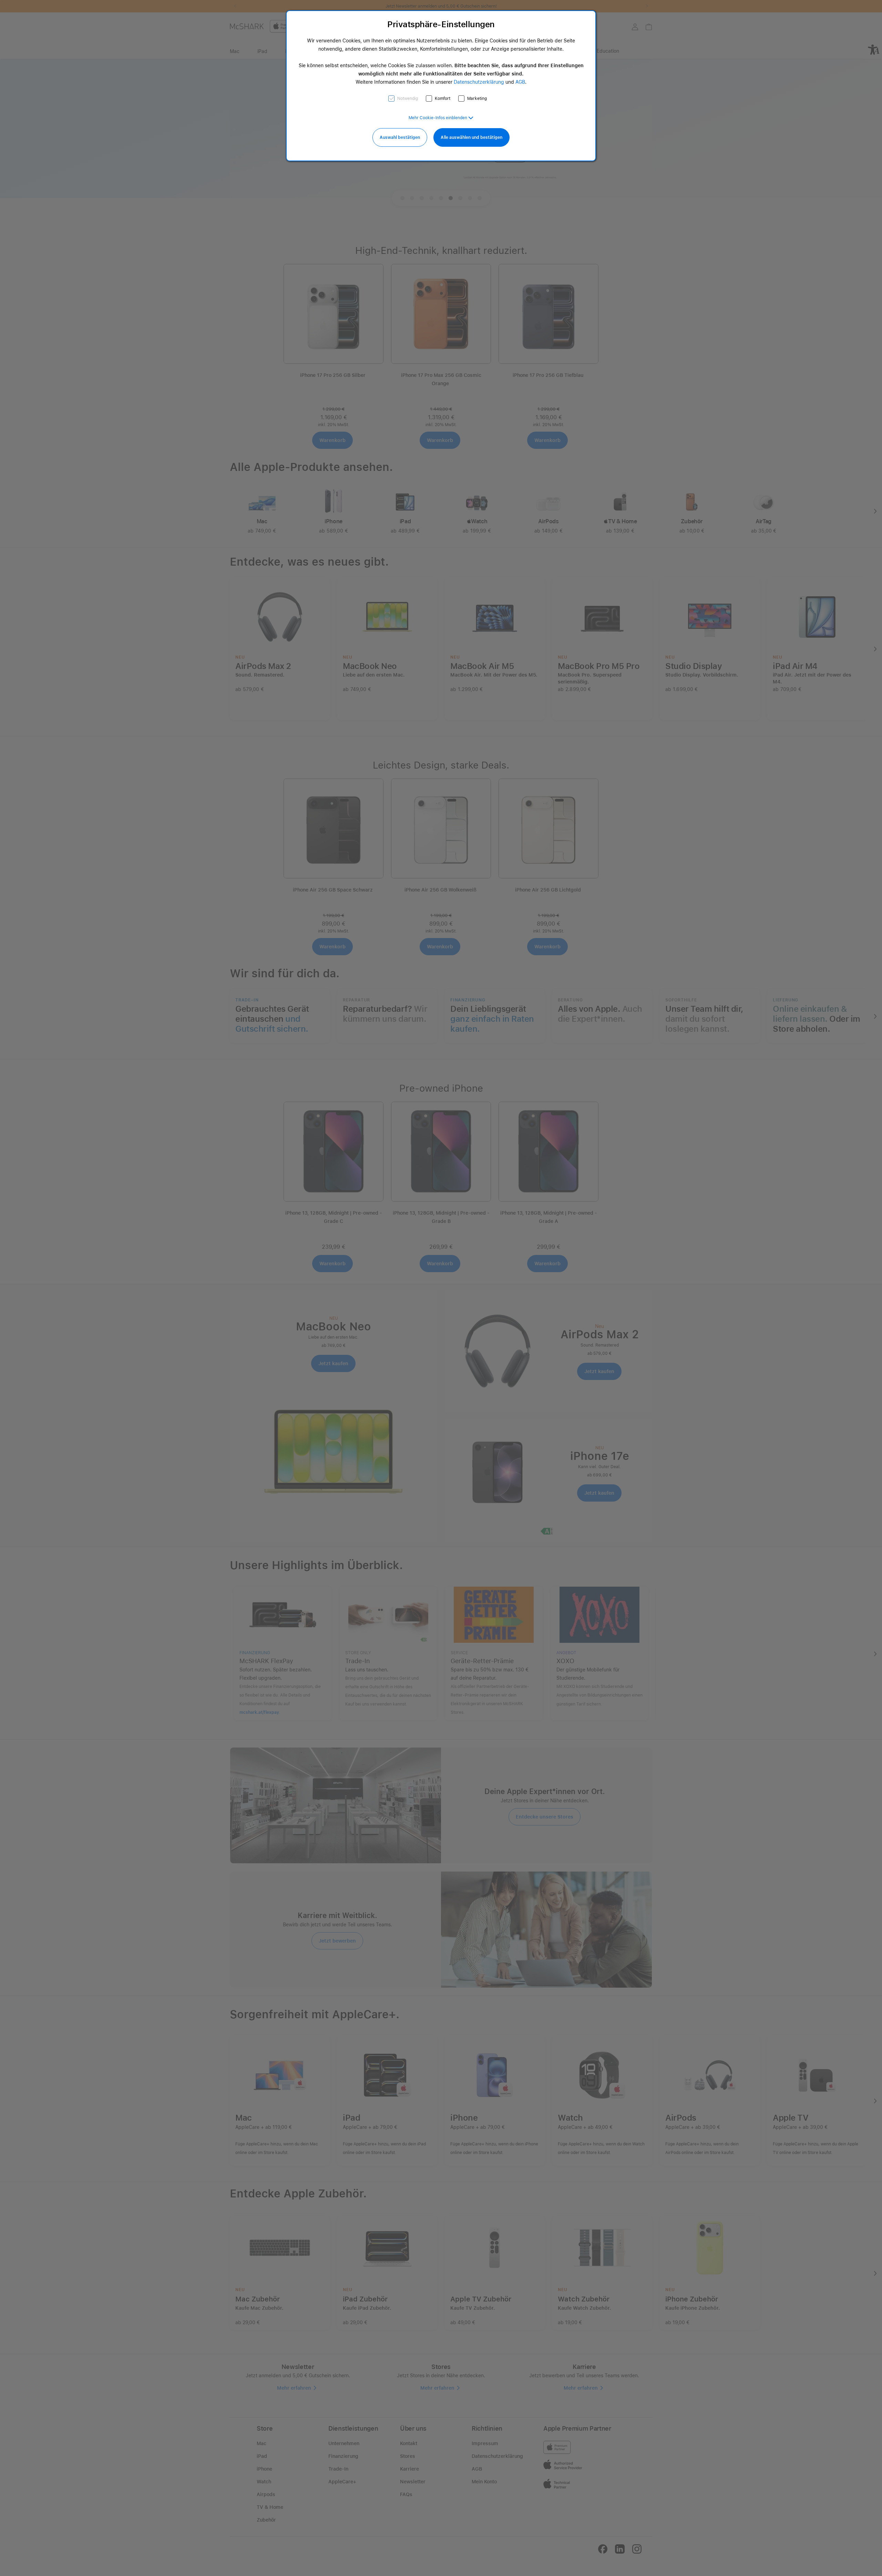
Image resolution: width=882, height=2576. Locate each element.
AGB (520, 82)
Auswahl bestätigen (400, 137)
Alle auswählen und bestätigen (471, 137)
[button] (441, 118)
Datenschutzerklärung (479, 82)
